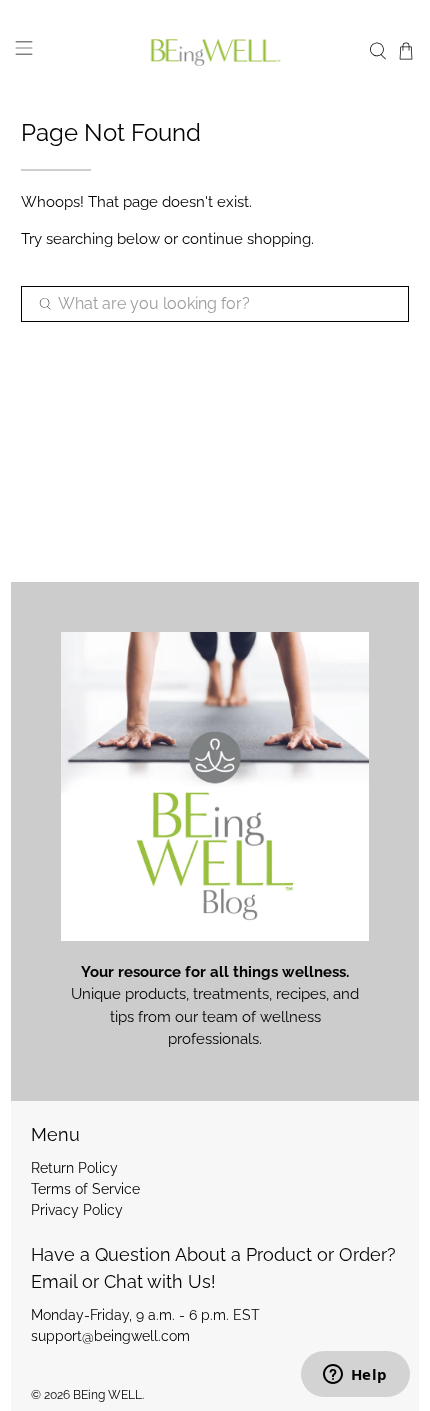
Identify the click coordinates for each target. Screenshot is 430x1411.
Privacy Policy (77, 1210)
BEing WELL (107, 1395)
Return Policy (74, 1168)
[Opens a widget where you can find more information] (355, 1376)
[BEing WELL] (215, 51)
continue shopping (246, 239)
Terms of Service (85, 1189)
